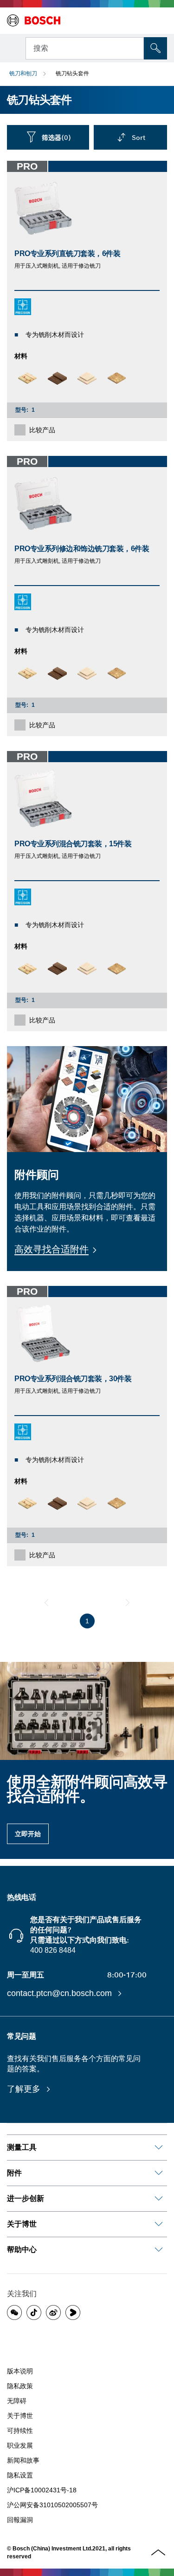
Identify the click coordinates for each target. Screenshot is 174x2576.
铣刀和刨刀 (23, 73)
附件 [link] (14, 2173)
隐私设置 (20, 2475)
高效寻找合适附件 (52, 1249)
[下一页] (128, 1602)
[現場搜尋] (155, 48)
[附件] (159, 2173)
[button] (14, 2312)
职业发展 (20, 2445)
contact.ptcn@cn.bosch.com (61, 1993)
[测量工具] (159, 2148)
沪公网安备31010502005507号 (52, 2505)
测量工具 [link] (22, 2147)
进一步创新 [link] (26, 2198)
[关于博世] (159, 2224)
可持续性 (20, 2431)
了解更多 (25, 2089)
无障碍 (17, 2401)
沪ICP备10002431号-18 (42, 2490)
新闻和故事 (23, 2460)
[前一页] (46, 1602)
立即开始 (28, 1834)
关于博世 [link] (22, 2224)
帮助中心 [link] (22, 2250)
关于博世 (20, 2416)
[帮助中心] (159, 2250)
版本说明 (20, 2371)
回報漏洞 (20, 2520)
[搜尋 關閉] (136, 47)
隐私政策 (20, 2386)
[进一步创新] (159, 2199)
